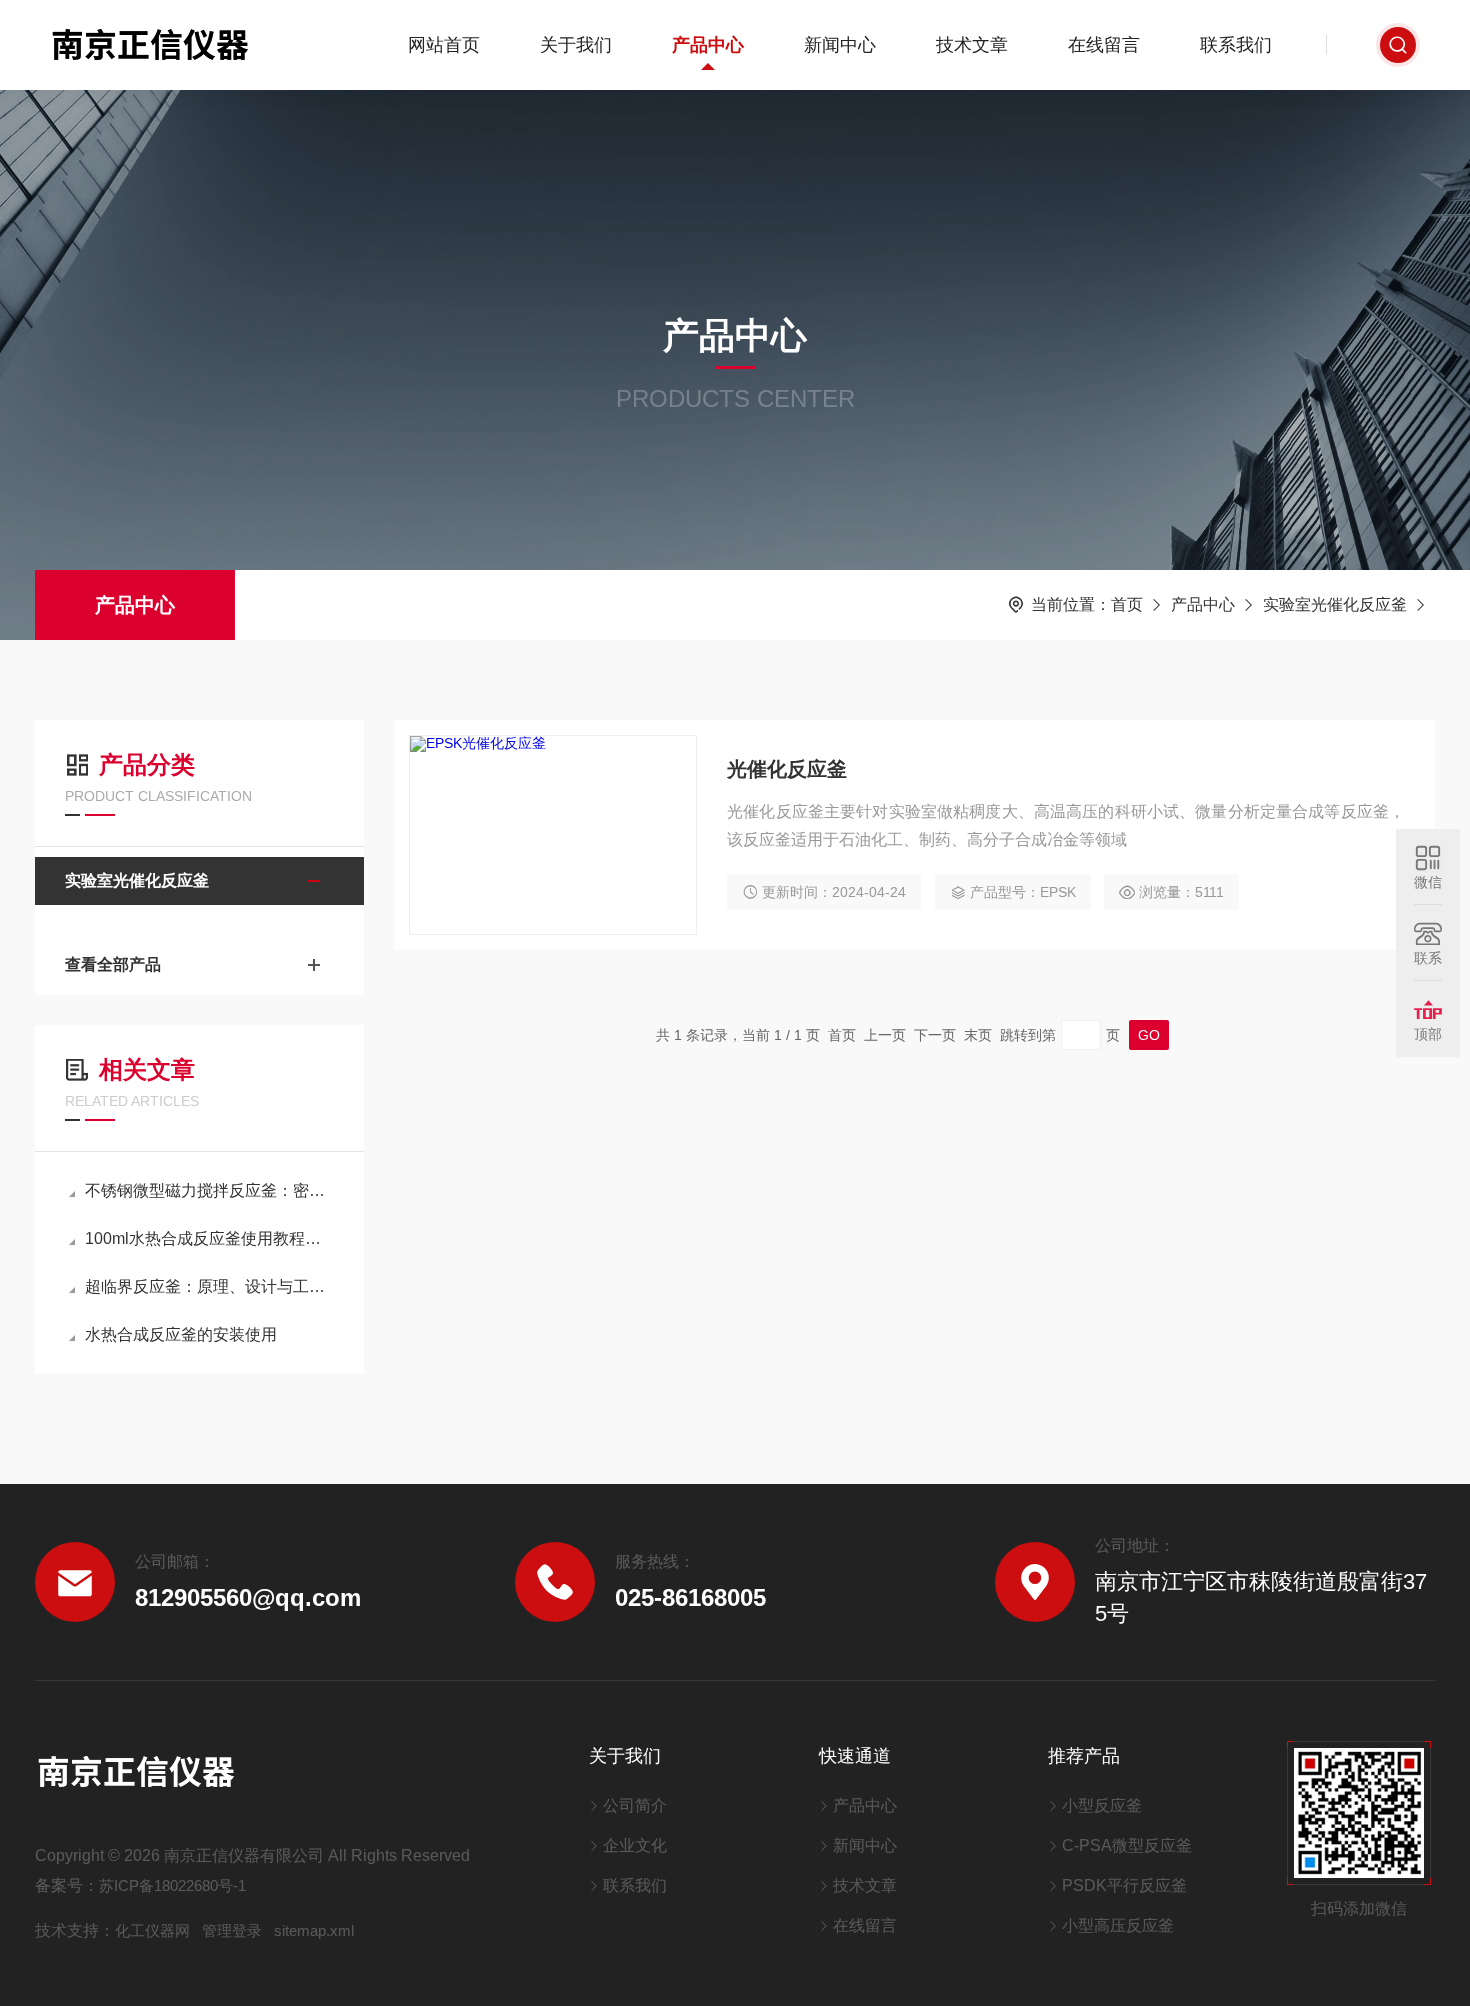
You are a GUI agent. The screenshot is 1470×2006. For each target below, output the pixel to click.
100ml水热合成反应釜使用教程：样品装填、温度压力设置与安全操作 (209, 1238)
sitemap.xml (314, 1930)
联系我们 (1236, 45)
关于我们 (576, 45)
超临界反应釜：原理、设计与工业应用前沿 (209, 1286)
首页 (1127, 604)
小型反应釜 (1102, 1805)
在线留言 (1104, 45)
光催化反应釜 (787, 769)
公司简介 (635, 1805)
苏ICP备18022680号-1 (172, 1885)
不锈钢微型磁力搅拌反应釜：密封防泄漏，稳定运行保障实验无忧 (209, 1190)
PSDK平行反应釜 (1124, 1885)
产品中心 (708, 45)
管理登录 (232, 1930)
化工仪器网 (152, 1930)
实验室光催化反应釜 (1335, 604)
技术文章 (972, 45)
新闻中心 (840, 45)
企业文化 (635, 1845)
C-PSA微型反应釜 (1127, 1845)
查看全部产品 (113, 964)
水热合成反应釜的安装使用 (181, 1334)
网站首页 (444, 45)
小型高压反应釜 (1118, 1925)
